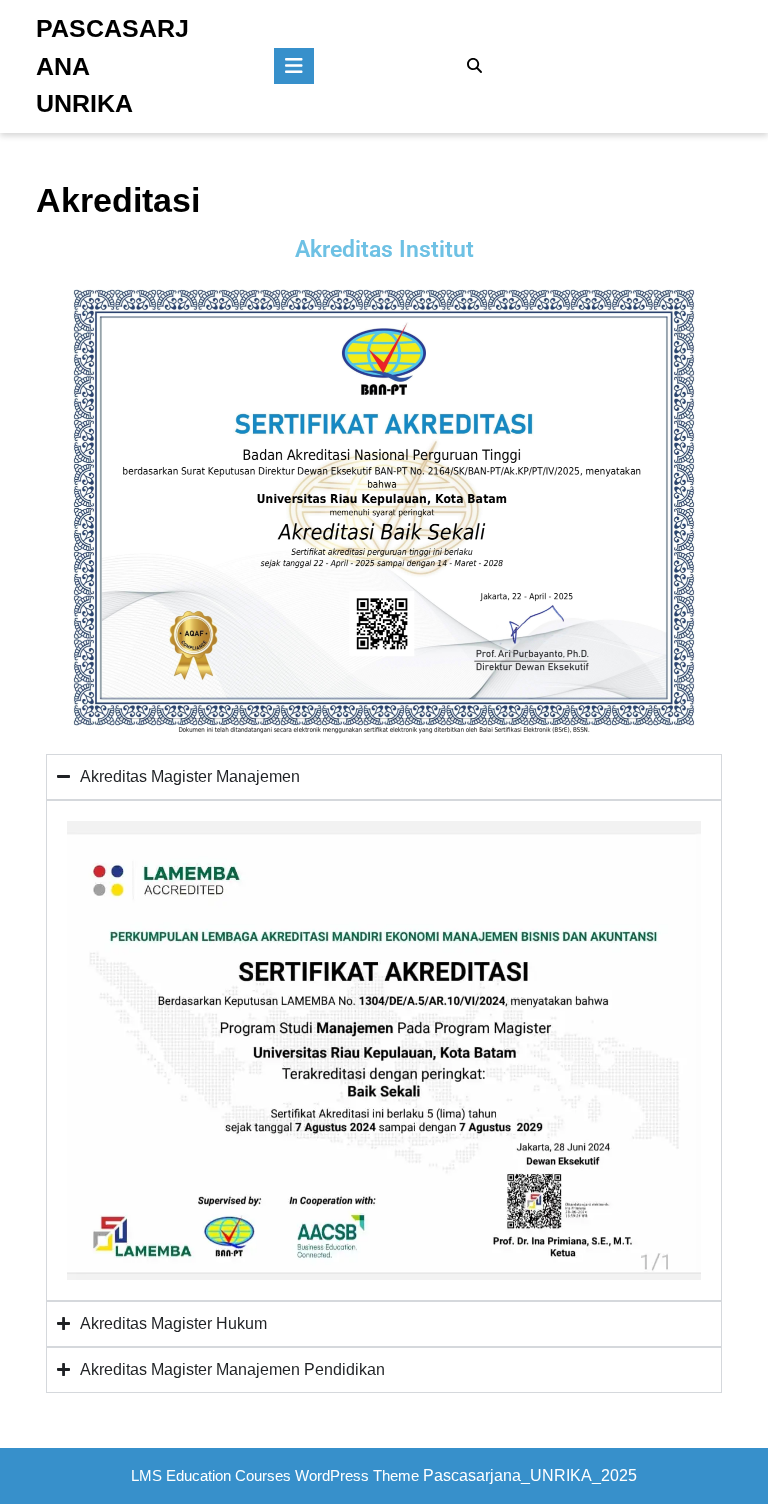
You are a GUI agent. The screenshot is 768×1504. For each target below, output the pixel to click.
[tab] (294, 66)
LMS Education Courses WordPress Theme (275, 1475)
